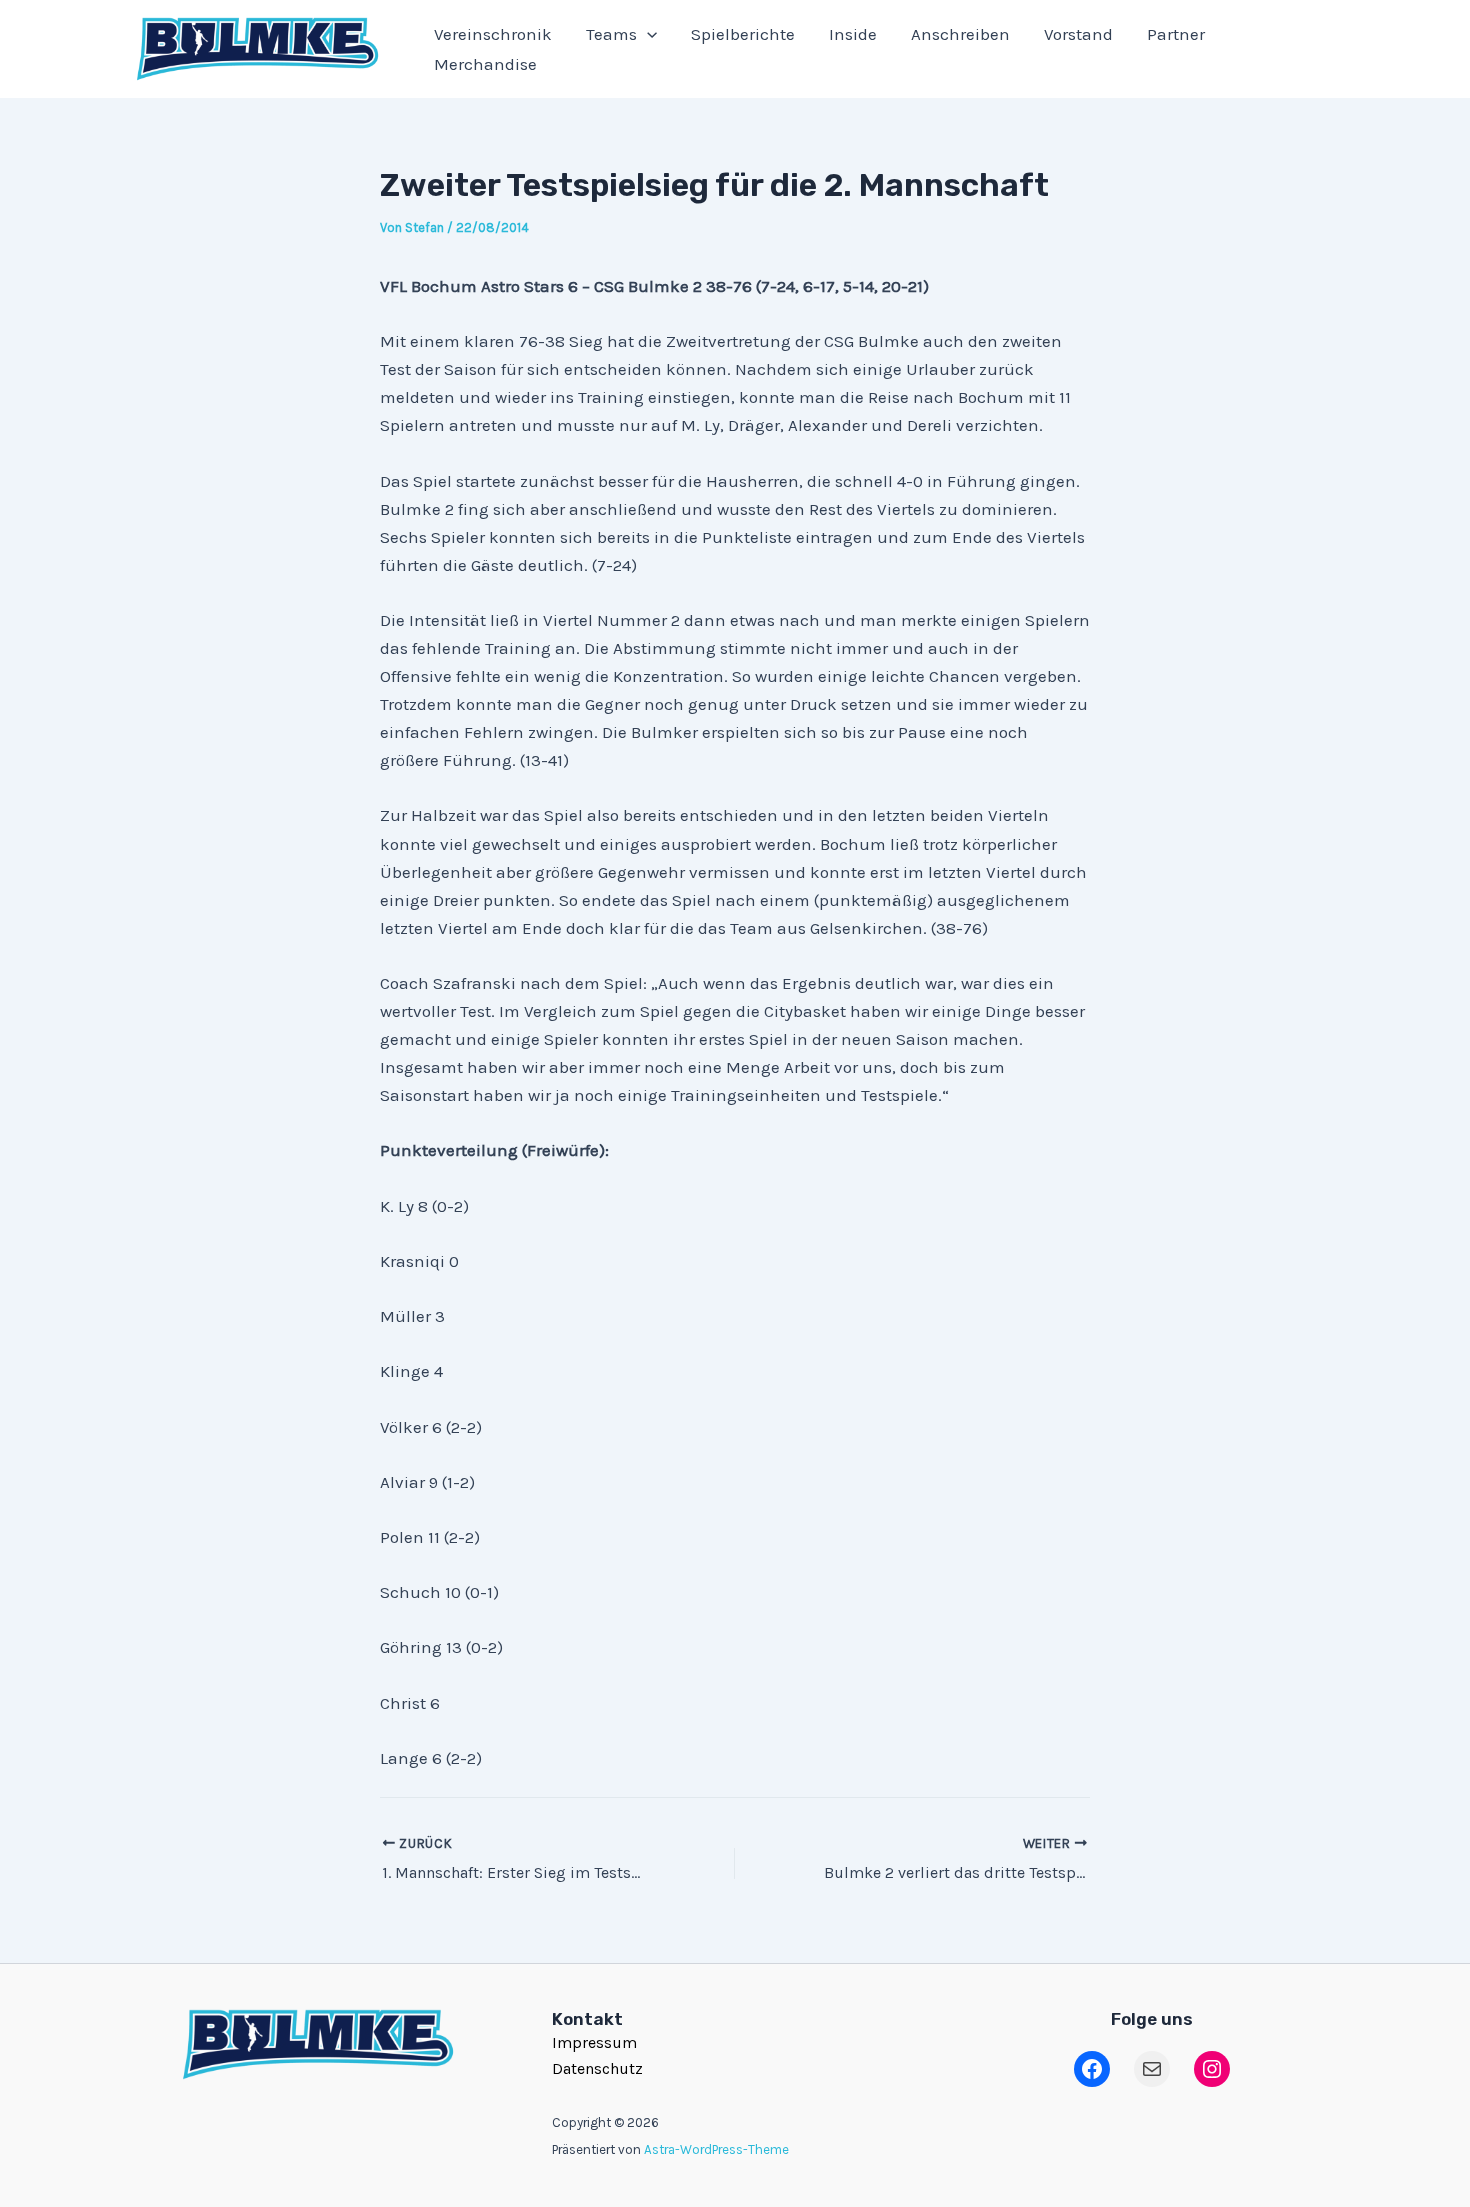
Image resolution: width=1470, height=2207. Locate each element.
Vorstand (1078, 34)
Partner (1176, 34)
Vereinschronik (493, 34)
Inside (853, 34)
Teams (611, 34)
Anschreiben (960, 34)
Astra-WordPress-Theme (716, 2149)
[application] (647, 34)
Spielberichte (743, 34)
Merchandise (485, 64)
